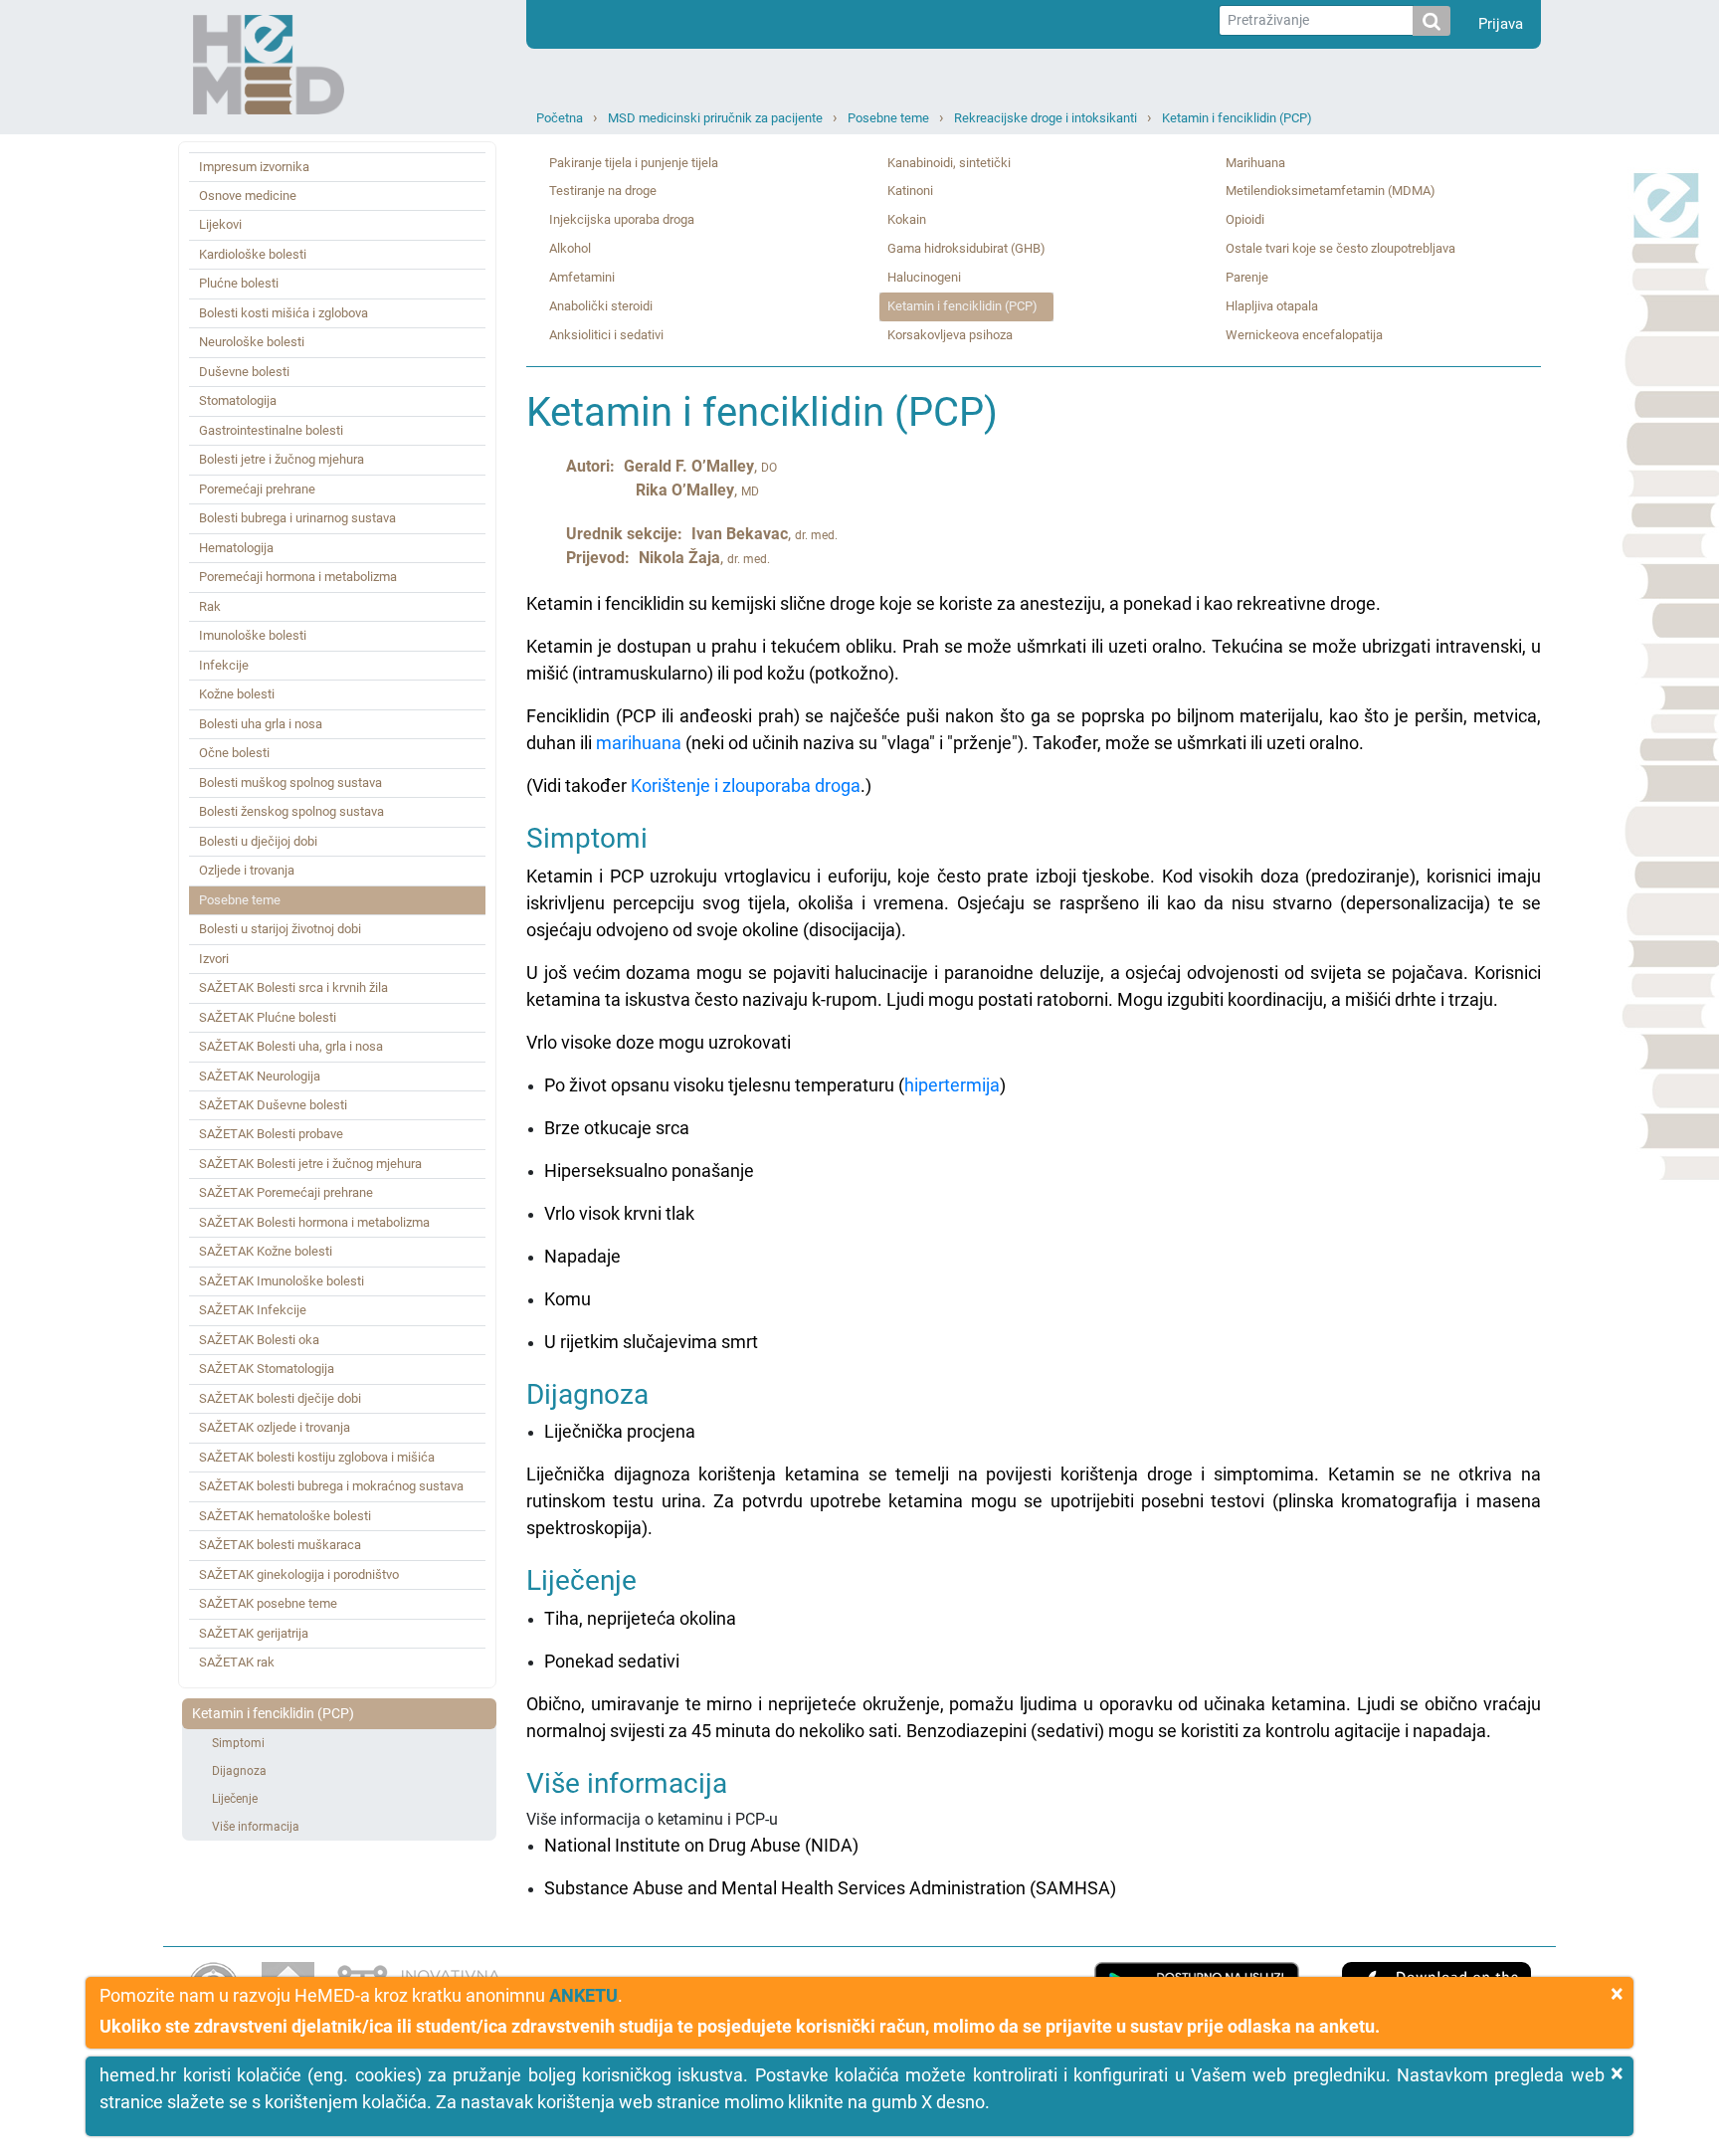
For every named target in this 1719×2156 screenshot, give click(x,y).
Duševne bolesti (244, 372)
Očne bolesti (234, 753)
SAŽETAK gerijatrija (254, 1633)
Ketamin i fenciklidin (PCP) (1237, 118)
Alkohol (570, 248)
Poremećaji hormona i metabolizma (298, 577)
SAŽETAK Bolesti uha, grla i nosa (291, 1046)
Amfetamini (582, 277)
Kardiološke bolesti (253, 254)
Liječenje (235, 1799)
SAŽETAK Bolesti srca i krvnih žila (293, 987)
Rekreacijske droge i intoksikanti (1046, 118)
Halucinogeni (924, 277)
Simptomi (238, 1743)
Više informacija (256, 1827)
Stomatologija (238, 400)
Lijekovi (220, 224)
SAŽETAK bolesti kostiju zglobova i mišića (317, 1457)
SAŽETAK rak (237, 1662)
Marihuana (1255, 163)
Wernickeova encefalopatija (1304, 335)
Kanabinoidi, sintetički (949, 163)
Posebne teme (888, 118)
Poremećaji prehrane (257, 489)
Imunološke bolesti (253, 635)
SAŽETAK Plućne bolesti (268, 1017)
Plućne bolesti (239, 283)
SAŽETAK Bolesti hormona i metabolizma (314, 1222)
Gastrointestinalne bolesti (271, 430)
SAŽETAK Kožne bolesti (266, 1251)
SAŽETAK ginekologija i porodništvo (299, 1574)
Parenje (1247, 277)
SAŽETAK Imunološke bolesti (282, 1281)
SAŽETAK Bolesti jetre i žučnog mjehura (310, 1164)
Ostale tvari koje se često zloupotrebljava (1340, 248)
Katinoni (910, 191)
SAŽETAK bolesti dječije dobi (280, 1398)
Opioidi (1245, 219)
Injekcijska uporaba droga (622, 219)
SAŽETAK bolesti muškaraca (280, 1545)
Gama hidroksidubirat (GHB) (966, 248)
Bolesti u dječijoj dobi (258, 841)
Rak (210, 606)
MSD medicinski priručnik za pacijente (715, 118)
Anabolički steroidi (601, 306)
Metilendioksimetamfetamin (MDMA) (1331, 191)
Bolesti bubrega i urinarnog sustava (297, 518)
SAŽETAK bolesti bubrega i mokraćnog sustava (331, 1486)
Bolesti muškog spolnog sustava (290, 783)
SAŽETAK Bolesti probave (271, 1134)
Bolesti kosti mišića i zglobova (284, 313)
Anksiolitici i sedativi (606, 335)
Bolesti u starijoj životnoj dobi (280, 929)
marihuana (639, 743)
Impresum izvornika (254, 167)
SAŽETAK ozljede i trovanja (275, 1427)
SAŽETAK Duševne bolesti (273, 1105)
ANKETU (583, 1995)
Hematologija (236, 548)
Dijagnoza (239, 1771)
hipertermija (952, 1085)
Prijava (1501, 24)
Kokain (907, 219)
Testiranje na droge (603, 191)
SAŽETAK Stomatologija (267, 1369)
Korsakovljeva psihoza (950, 335)
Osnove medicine (248, 196)
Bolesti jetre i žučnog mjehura (282, 459)
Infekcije (224, 665)
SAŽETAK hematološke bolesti (285, 1516)
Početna (560, 118)
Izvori (214, 959)
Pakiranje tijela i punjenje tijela (634, 163)
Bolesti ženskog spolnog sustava (291, 811)
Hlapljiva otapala (1272, 306)
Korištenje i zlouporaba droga (746, 785)
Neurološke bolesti (252, 342)
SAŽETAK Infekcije (253, 1310)
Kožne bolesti (237, 694)
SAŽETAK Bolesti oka (259, 1340)
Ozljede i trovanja (247, 870)
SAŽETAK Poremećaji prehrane (286, 1192)
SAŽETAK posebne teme (268, 1603)
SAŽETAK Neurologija (260, 1076)
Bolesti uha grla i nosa (261, 724)
